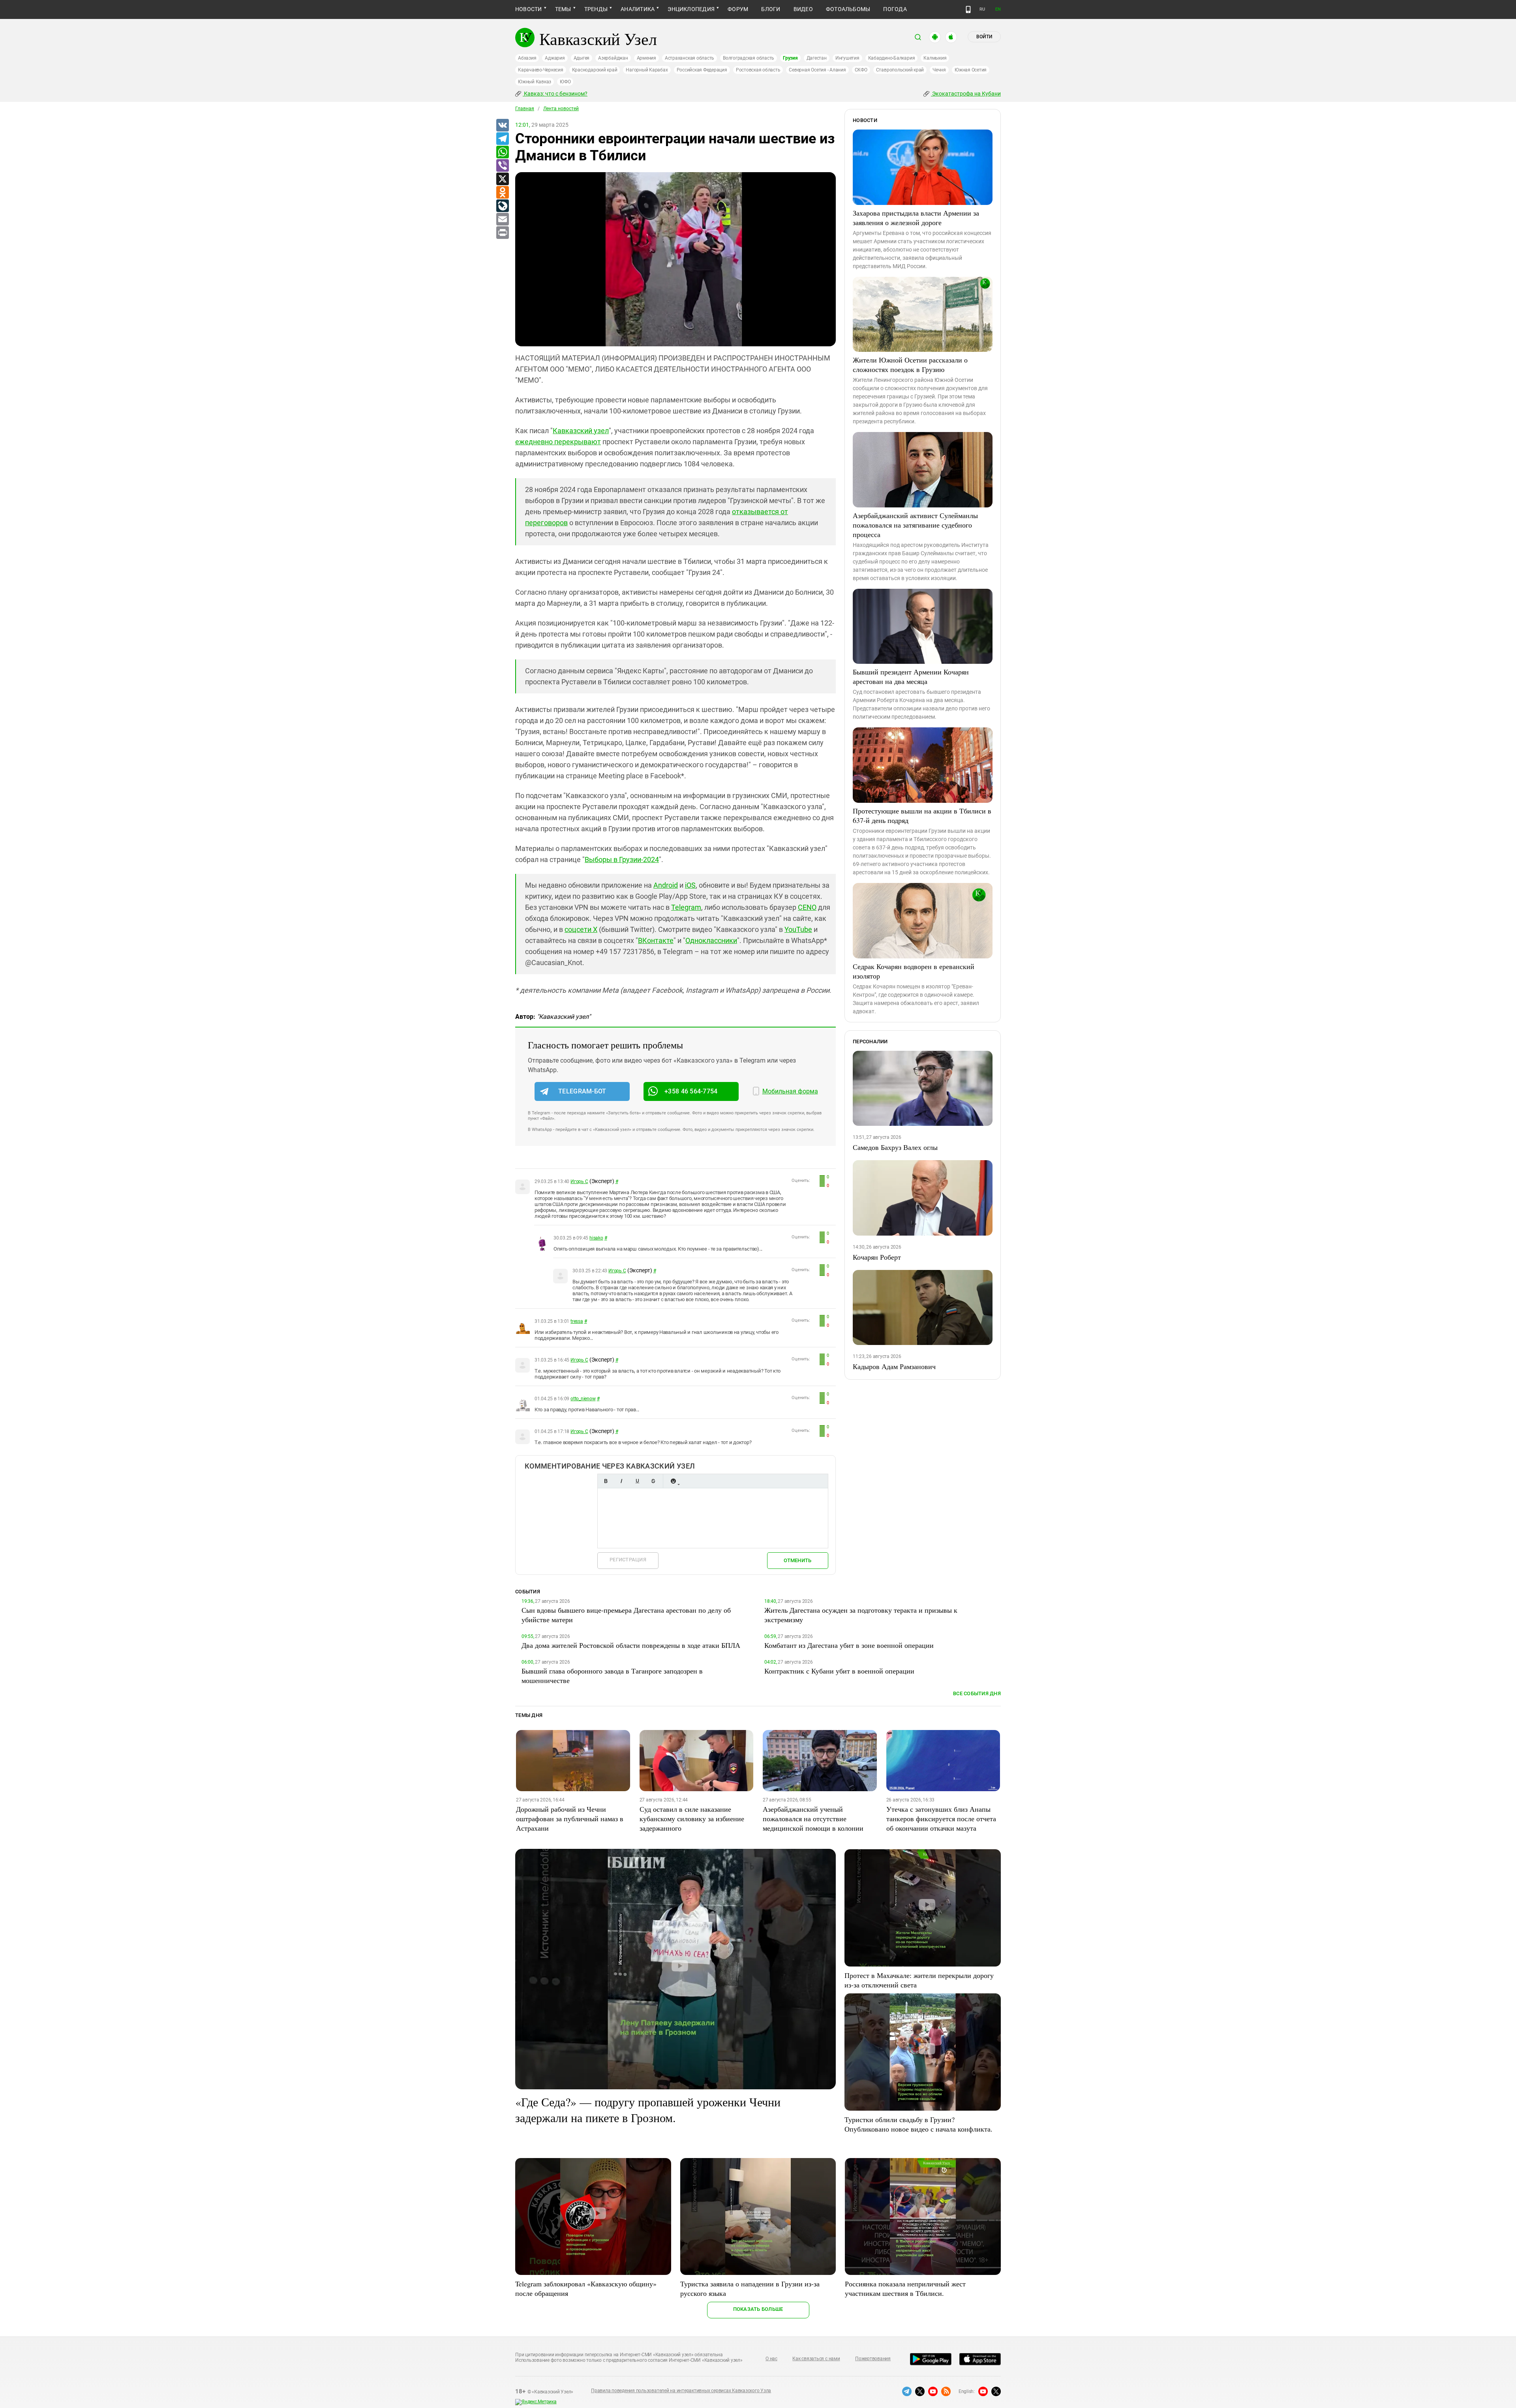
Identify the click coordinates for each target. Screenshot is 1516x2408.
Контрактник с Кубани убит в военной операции (839, 1671)
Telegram (686, 907)
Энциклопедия (691, 9)
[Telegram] (502, 139)
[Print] (502, 233)
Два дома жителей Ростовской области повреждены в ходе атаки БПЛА (631, 1645)
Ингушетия (847, 58)
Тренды (596, 9)
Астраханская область (690, 58)
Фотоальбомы (848, 9)
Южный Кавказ (535, 82)
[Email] (502, 220)
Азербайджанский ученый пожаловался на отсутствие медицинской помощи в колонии (813, 1818)
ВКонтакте (656, 940)
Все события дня (977, 1693)
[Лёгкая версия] (968, 9)
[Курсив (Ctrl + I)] (621, 1481)
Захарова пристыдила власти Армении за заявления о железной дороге (916, 218)
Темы (563, 9)
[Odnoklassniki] (502, 193)
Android (666, 885)
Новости (529, 9)
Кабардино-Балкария (892, 58)
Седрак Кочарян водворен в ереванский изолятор (914, 971)
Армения (646, 58)
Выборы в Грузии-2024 (622, 859)
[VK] (502, 126)
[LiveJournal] (502, 206)
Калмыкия (935, 58)
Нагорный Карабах (647, 70)
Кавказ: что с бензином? (555, 94)
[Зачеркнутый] (653, 1481)
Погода (895, 9)
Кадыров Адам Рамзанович (894, 1366)
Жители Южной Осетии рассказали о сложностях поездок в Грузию (910, 364)
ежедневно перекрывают (558, 442)
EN (998, 9)
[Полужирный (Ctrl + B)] (606, 1481)
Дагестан (817, 58)
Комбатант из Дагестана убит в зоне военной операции (849, 1645)
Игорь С (579, 1181)
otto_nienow (583, 1399)
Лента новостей (561, 109)
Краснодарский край (595, 70)
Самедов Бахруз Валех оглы (895, 1147)
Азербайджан (613, 58)
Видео (803, 9)
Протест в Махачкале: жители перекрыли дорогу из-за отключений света (919, 1980)
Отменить (797, 1560)
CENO (807, 907)
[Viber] (502, 166)
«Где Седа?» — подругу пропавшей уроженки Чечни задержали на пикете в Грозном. (648, 2109)
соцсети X (581, 929)
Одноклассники (711, 940)
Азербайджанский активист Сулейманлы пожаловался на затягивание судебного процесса (915, 525)
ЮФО (565, 82)
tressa (577, 1321)
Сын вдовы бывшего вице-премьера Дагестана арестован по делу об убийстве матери (626, 1615)
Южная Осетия (971, 70)
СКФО (861, 70)
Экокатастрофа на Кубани (966, 94)
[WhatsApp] (502, 152)
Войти (984, 37)
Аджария (555, 58)
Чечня (939, 70)
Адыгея (582, 58)
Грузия (790, 58)
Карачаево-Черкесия (541, 70)
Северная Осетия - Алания (817, 70)
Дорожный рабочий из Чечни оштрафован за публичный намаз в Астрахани (570, 1818)
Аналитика (638, 9)
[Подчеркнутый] (637, 1481)
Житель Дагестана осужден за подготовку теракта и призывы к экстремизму (861, 1615)
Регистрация (628, 1560)
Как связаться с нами (816, 2359)
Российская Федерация (702, 70)
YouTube (798, 929)
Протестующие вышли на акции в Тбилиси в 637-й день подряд (922, 815)
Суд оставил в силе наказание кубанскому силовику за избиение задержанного (692, 1818)
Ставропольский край (900, 70)
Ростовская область (758, 70)
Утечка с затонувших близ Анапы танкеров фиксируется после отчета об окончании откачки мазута (941, 1818)
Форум (738, 9)
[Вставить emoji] (673, 1481)
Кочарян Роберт (877, 1257)
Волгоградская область (749, 58)
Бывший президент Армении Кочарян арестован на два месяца (911, 676)
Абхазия (527, 58)
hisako (596, 1238)
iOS (690, 885)
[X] (502, 179)
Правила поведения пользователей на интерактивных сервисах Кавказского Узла (681, 2391)
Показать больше (758, 2309)
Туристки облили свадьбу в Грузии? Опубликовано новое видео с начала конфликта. (918, 2124)
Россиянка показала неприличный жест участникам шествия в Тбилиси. (905, 2288)
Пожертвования (873, 2359)
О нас (771, 2359)
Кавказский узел (581, 431)
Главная (525, 109)
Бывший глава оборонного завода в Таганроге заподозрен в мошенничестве (612, 1675)
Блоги (771, 9)
